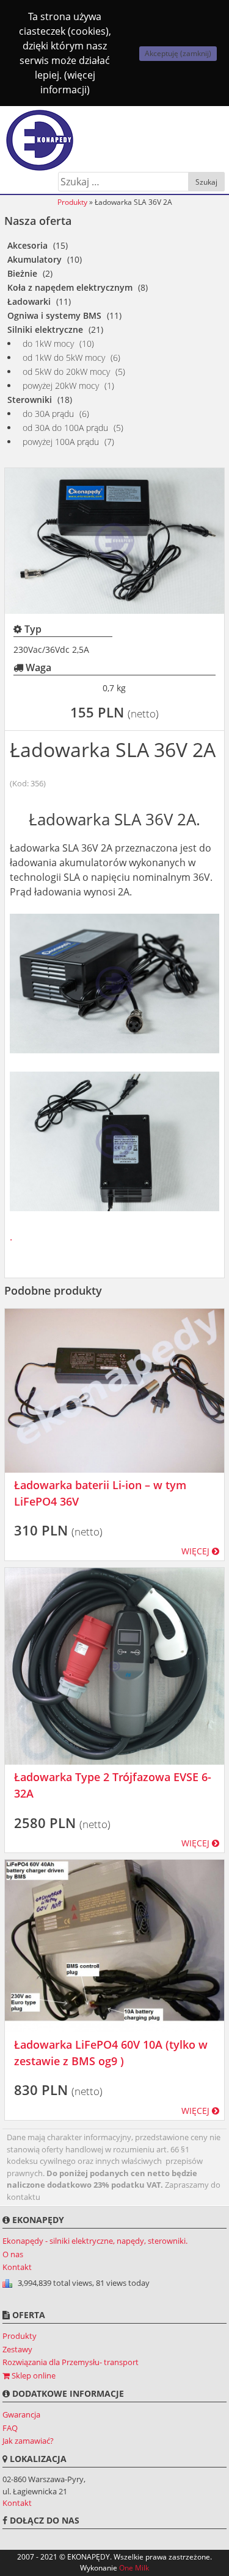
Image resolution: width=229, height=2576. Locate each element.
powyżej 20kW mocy (61, 386)
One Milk (134, 2568)
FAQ (10, 2428)
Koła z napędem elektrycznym (70, 287)
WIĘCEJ (197, 1551)
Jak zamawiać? (28, 2441)
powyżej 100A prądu (61, 442)
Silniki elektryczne (45, 329)
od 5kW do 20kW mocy (66, 372)
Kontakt (17, 2267)
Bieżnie (22, 273)
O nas (13, 2254)
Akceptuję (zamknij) (178, 53)
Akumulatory (35, 259)
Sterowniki (30, 400)
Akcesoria (27, 245)
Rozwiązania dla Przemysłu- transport (71, 2362)
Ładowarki (29, 301)
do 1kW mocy (48, 343)
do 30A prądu (48, 414)
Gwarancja (21, 2414)
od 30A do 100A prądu (65, 428)
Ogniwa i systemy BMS (54, 315)
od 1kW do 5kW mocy (64, 358)
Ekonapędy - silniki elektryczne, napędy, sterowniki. (95, 2241)
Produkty (72, 202)
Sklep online (33, 2375)
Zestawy (17, 2349)
